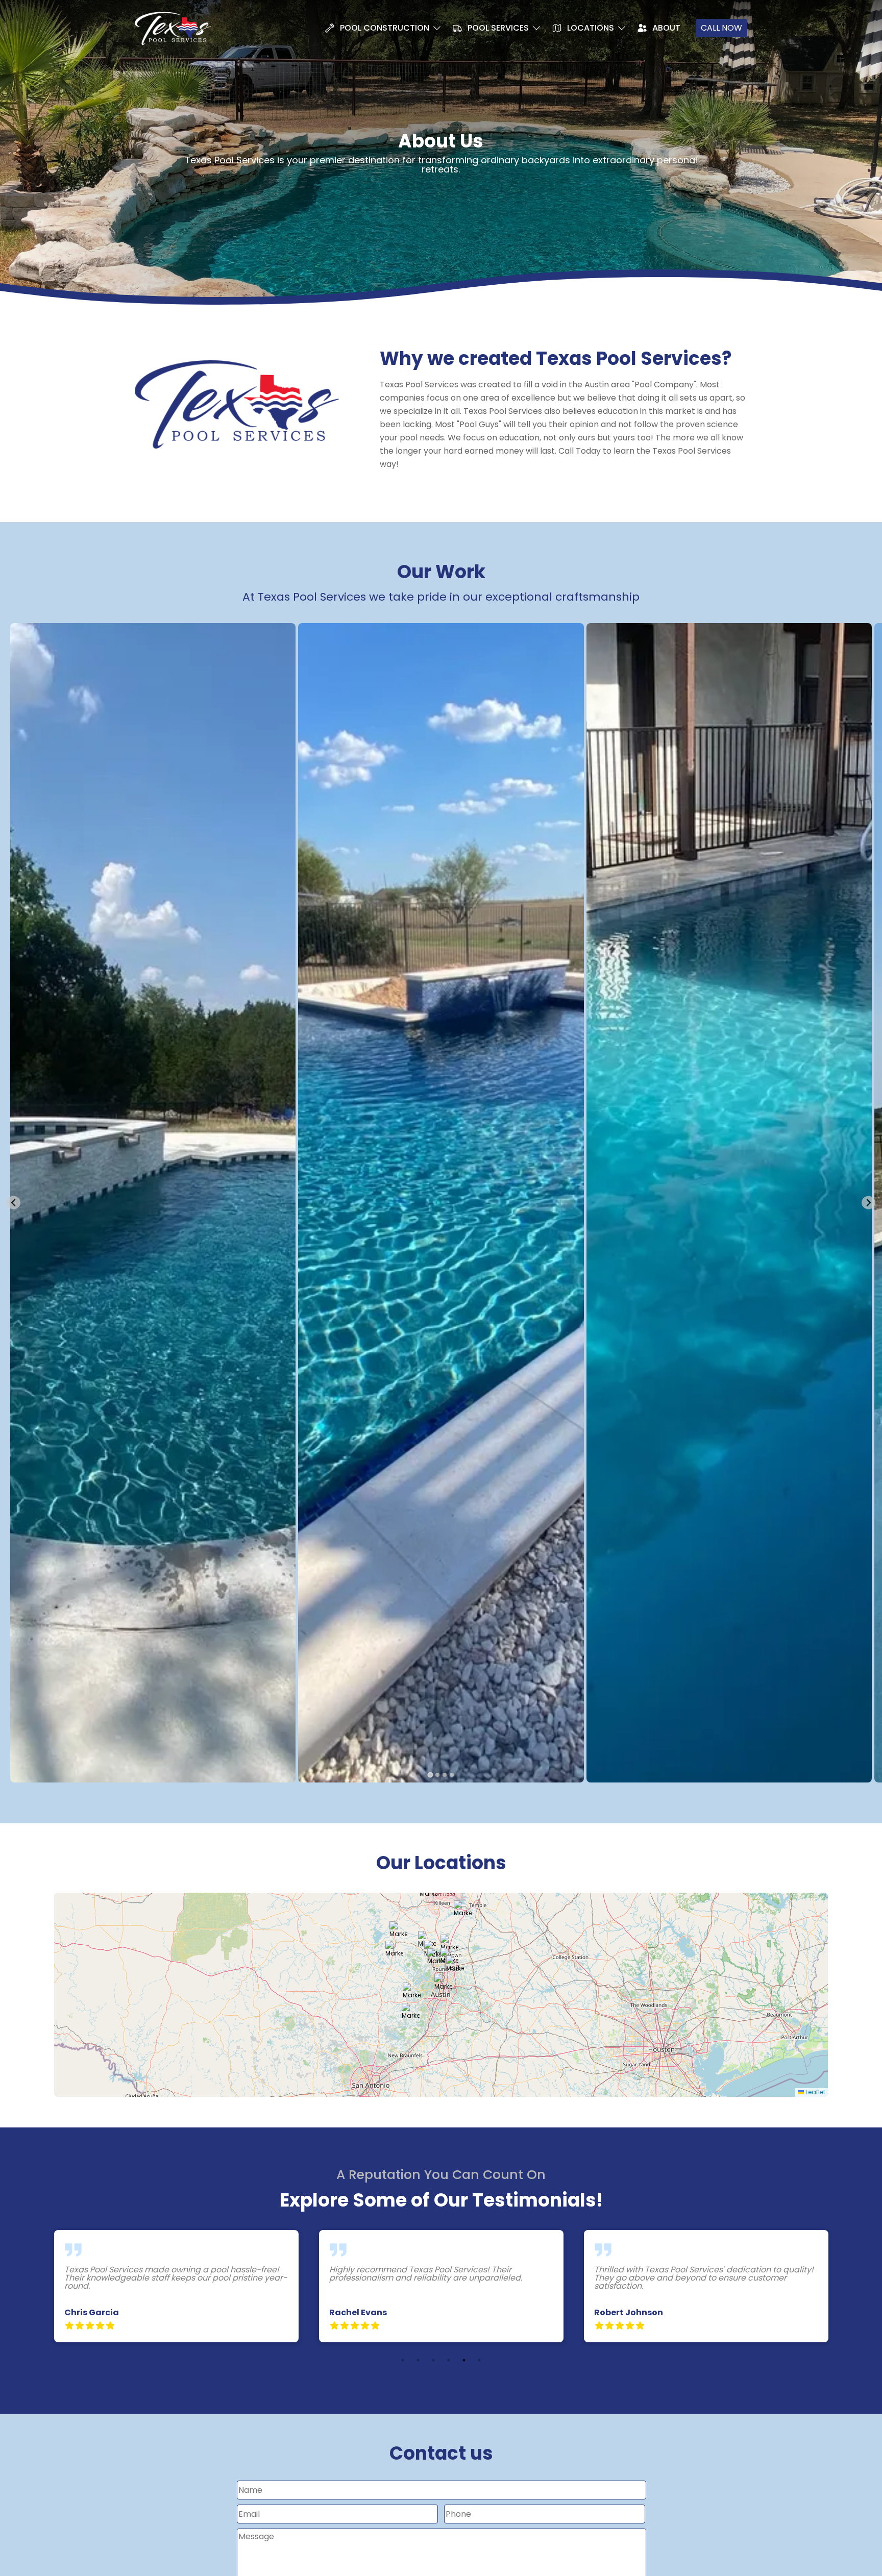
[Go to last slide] (14, 1203)
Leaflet (815, 2092)
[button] (443, 1983)
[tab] (430, 1775)
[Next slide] (868, 1203)
